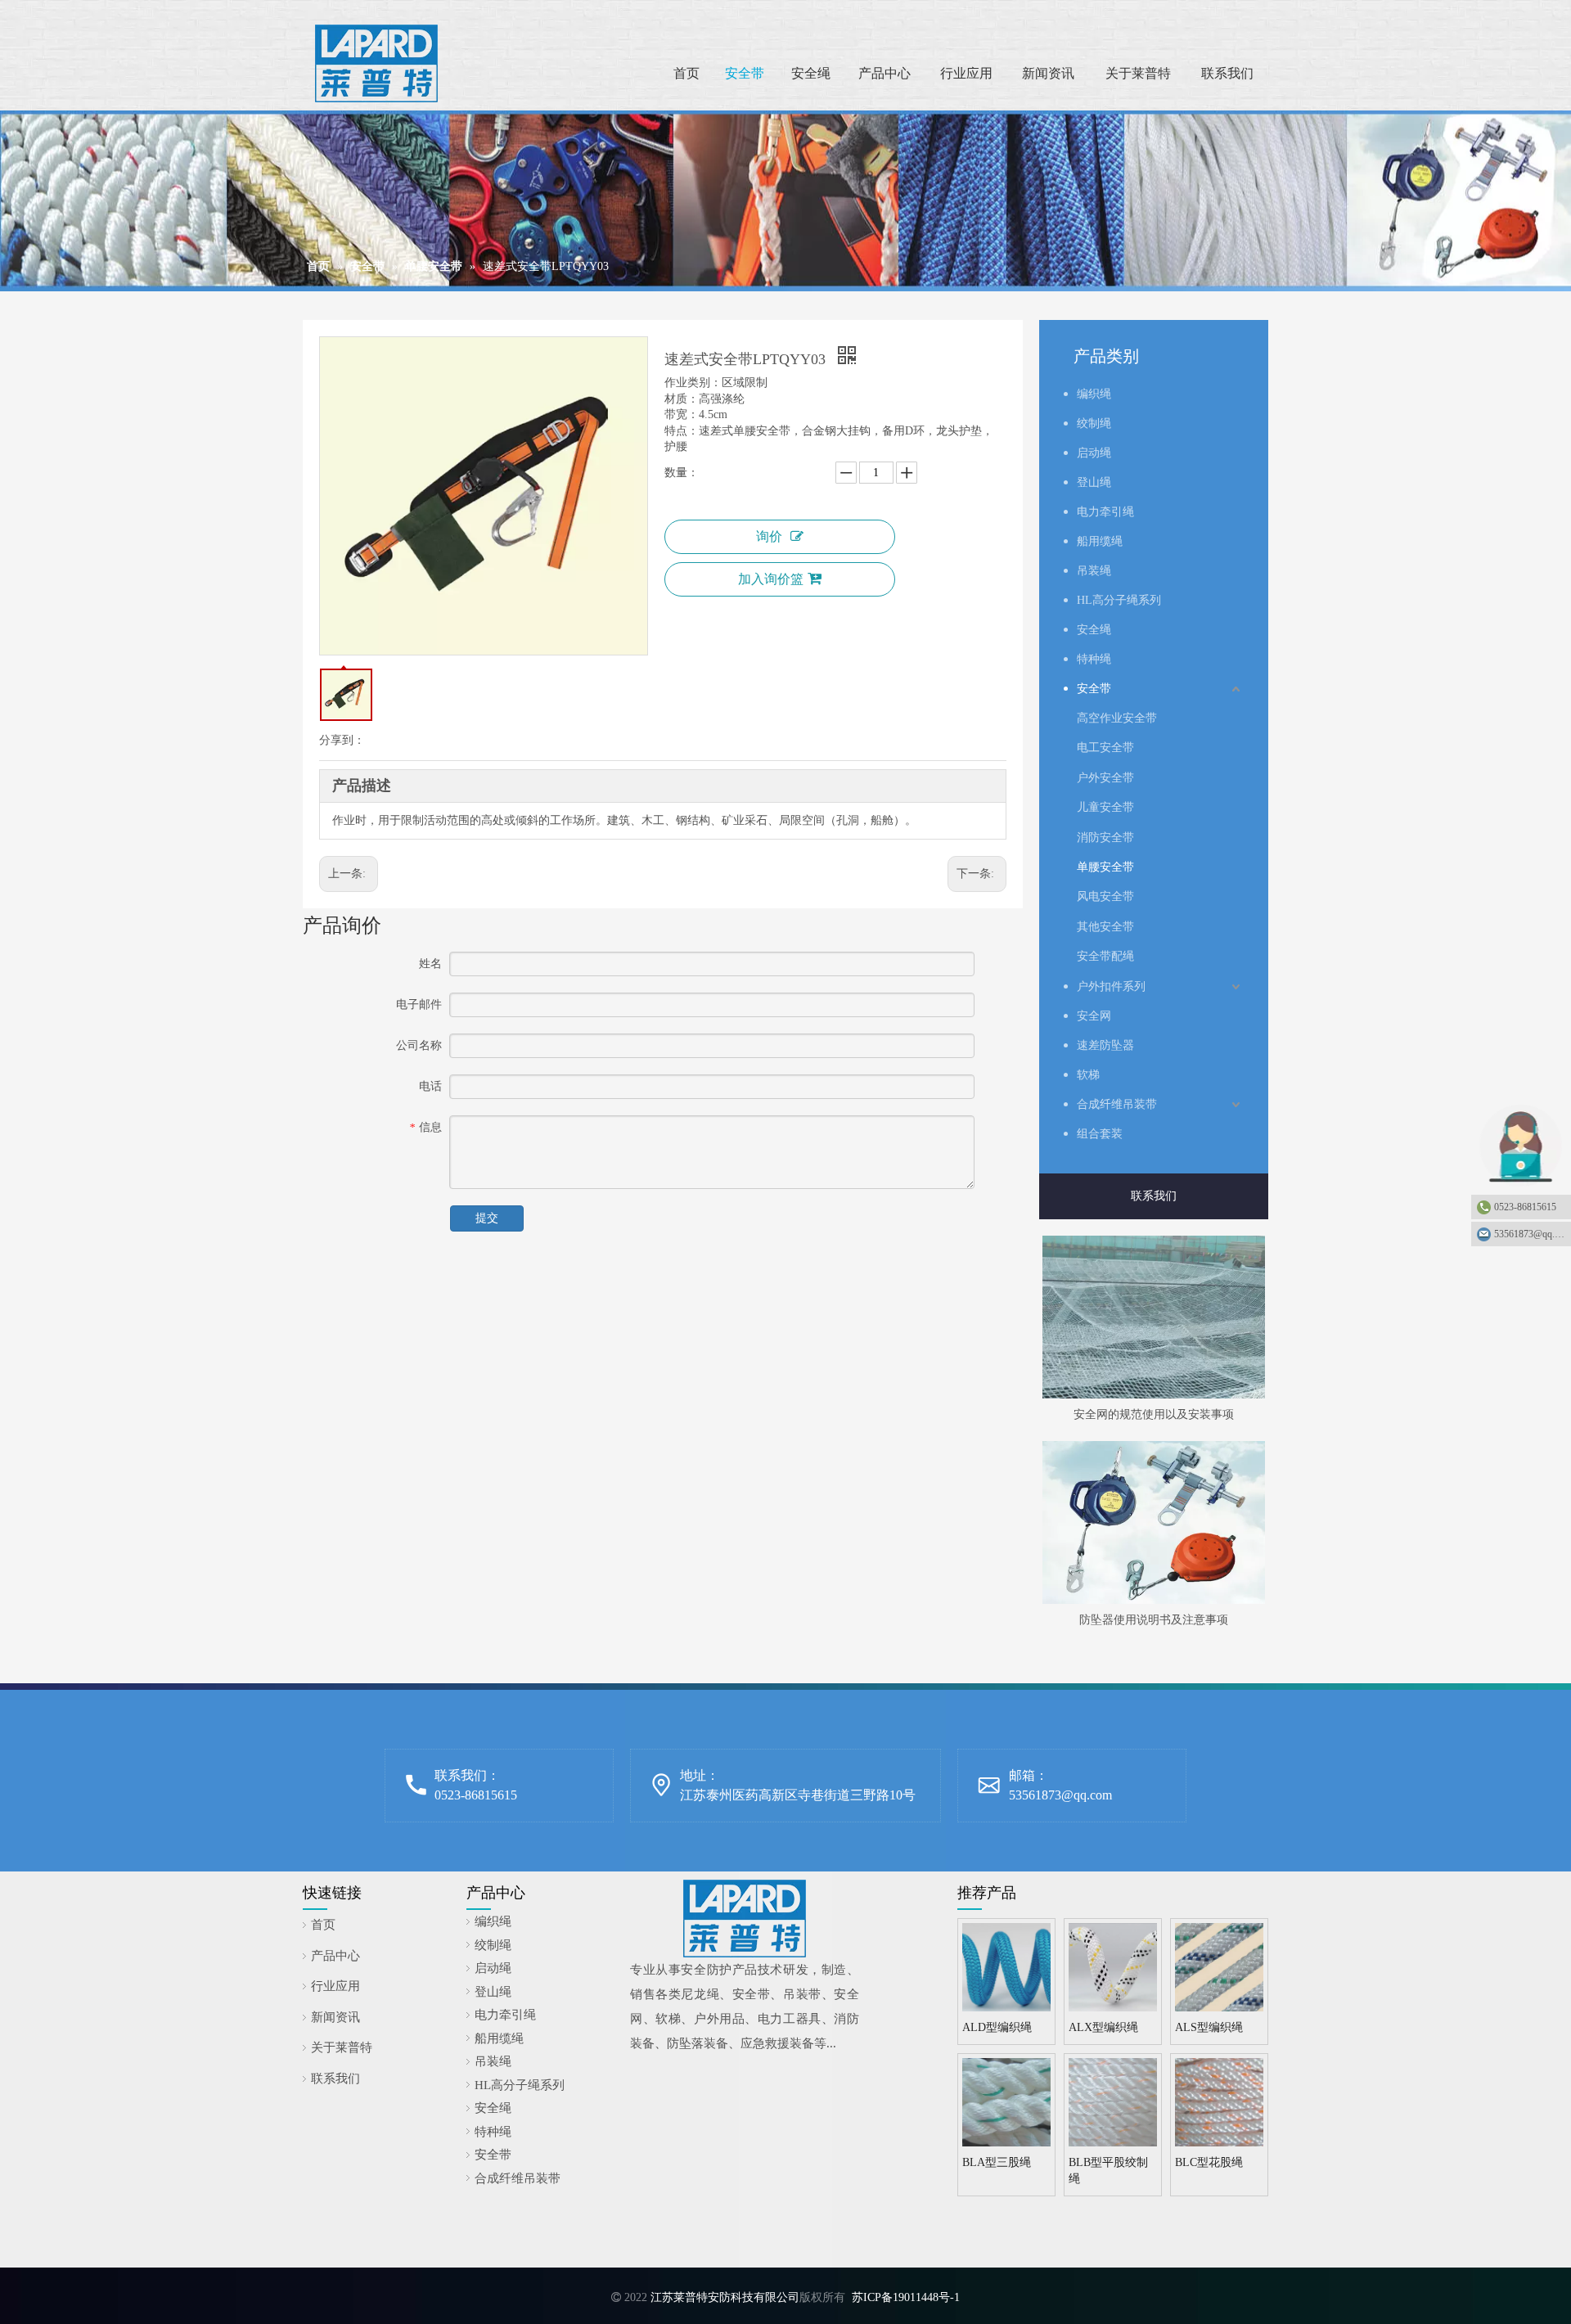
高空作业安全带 (1117, 718)
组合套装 (1100, 1134)
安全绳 (1094, 630)
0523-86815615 (1525, 1207)
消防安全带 (1105, 838)
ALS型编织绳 (1209, 2027)
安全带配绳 (1105, 956)
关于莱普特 (342, 2047)
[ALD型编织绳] (1006, 1966)
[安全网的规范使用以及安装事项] (1154, 1317)
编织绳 (1094, 394)
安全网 (1094, 1016)
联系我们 (1154, 1196)
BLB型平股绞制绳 (1108, 2171)
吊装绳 (1094, 571)
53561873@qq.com (1060, 1795)
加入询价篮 (771, 579)
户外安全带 (1105, 778)
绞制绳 (1094, 423)
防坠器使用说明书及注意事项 (1154, 1620)
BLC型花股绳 (1209, 2162)
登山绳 (1094, 482)
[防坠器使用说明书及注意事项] (1154, 1522)
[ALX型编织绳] (1113, 1966)
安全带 (1094, 689)
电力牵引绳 (1105, 512)
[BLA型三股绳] (1006, 2101)
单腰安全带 (1105, 867)
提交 (487, 1218)
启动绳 (1094, 453)
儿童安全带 (1105, 807)
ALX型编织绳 (1103, 2027)
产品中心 (335, 1956)
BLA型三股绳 (997, 2162)
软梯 (1088, 1075)
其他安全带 (1105, 927)
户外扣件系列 (1111, 986)
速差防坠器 (1105, 1045)
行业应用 (335, 1986)
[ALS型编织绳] (1219, 1966)
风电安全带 (1105, 896)
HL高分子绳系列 (1119, 600)
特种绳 (1094, 659)
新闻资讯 (335, 2017)
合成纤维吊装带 (1117, 1104)
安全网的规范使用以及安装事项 (1154, 1414)
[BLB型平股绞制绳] (1113, 2101)
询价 (769, 536)
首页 (323, 1925)
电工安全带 (1105, 748)
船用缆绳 (1100, 541)
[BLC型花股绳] (1219, 2101)
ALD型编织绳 (997, 2027)
